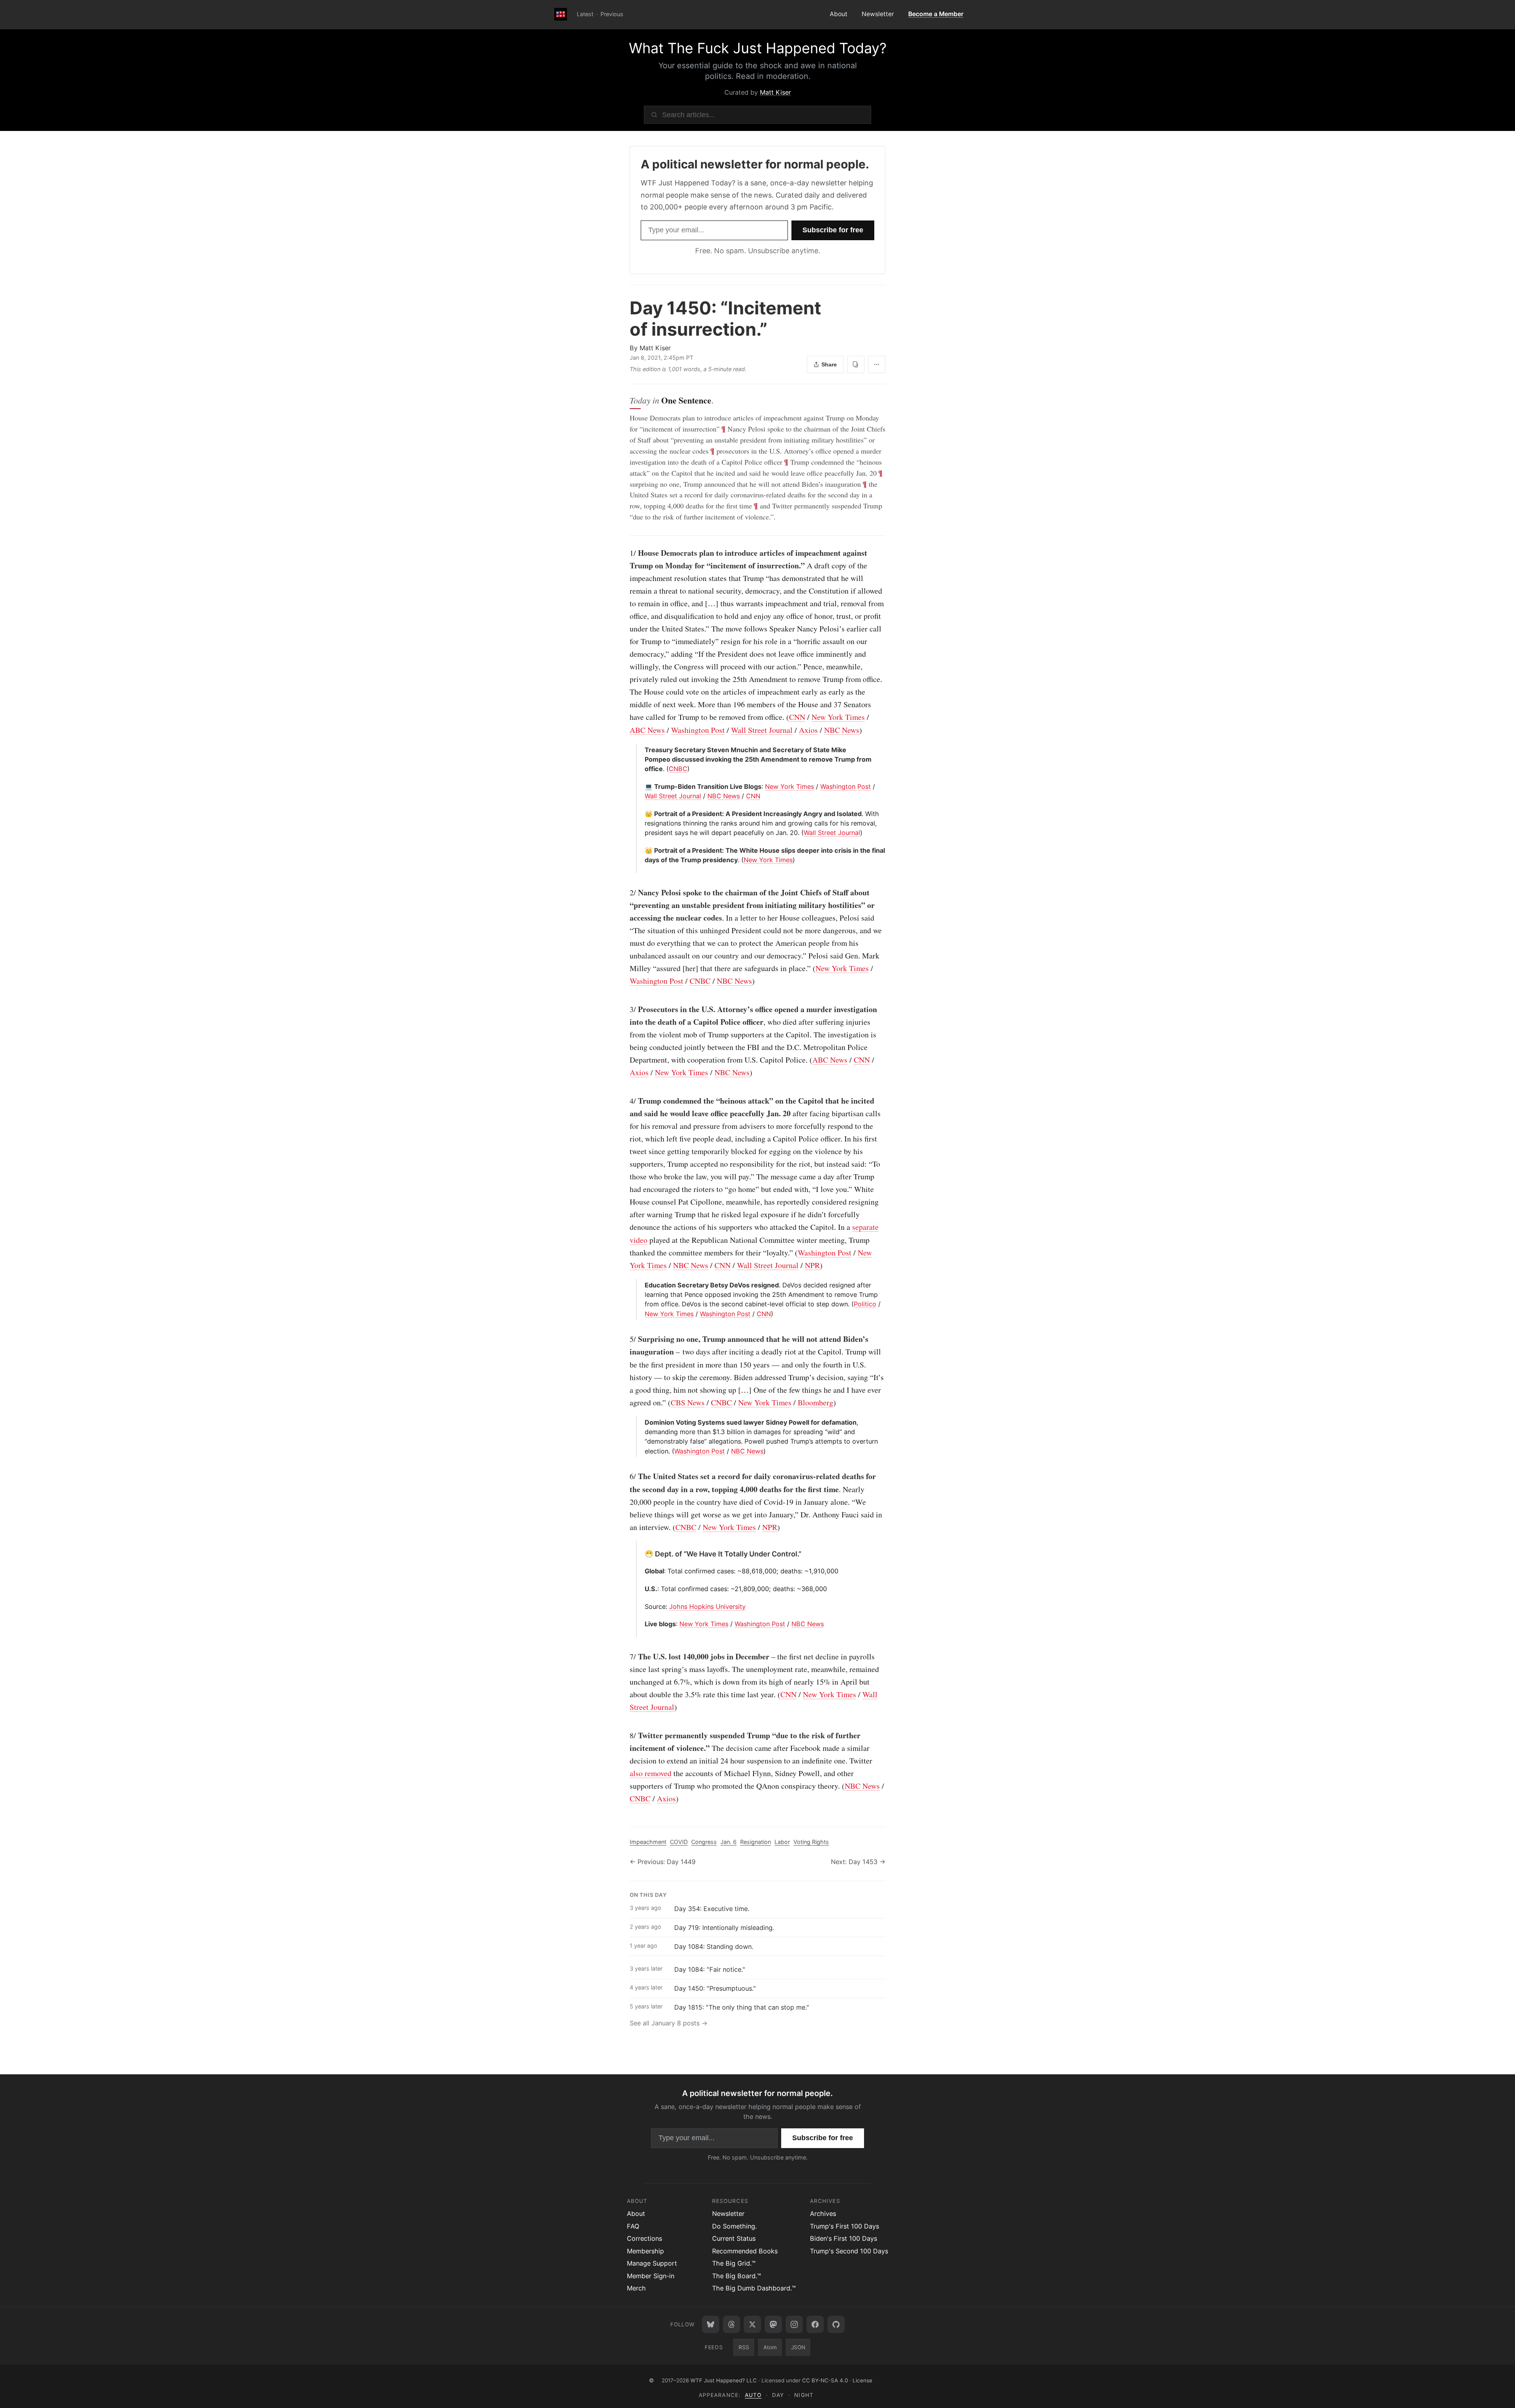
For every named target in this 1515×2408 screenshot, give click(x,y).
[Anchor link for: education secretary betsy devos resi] (642, 1285)
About (839, 14)
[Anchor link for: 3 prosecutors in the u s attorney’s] (626, 1009)
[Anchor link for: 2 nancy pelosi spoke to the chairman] (626, 893)
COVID (679, 1842)
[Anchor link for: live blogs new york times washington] (642, 1624)
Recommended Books (745, 2251)
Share (829, 364)
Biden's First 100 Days (844, 2238)
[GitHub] (836, 2324)
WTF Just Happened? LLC (724, 2380)
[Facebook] (815, 2324)
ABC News (647, 730)
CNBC (678, 769)
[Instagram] (794, 2324)
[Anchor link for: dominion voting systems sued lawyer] (642, 1422)
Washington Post (698, 730)
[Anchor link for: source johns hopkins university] (642, 1607)
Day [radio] (778, 2395)
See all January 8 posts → (669, 2023)
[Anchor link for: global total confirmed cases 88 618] (642, 1571)
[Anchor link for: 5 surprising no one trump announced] (626, 1339)
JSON (798, 2347)
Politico (865, 1304)
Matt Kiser (775, 92)
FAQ (633, 2226)
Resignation (756, 1842)
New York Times (838, 717)
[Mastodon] (773, 2324)
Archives (823, 2214)
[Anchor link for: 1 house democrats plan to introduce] (626, 553)
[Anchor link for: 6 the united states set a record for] (626, 1476)
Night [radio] (804, 2395)
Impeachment (648, 1842)
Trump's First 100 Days (844, 2226)
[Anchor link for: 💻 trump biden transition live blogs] (642, 786)
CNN (797, 717)
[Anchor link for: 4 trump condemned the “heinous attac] (626, 1101)
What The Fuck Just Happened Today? (758, 48)
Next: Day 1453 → (858, 1862)
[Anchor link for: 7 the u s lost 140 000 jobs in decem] (626, 1657)
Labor (782, 1842)
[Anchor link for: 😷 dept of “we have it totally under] (642, 1554)
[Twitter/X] (752, 2324)
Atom (770, 2347)
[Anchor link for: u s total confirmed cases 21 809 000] (642, 1589)
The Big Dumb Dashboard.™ (754, 2288)
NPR (812, 1265)
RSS (744, 2347)
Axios (808, 730)
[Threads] (731, 2324)
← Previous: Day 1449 (663, 1862)
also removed (651, 1773)
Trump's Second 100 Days (849, 2251)
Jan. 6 (729, 1842)
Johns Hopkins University (707, 1607)
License (862, 2380)
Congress (704, 1842)
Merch (636, 2288)
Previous (612, 14)
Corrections (644, 2238)
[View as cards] (856, 364)
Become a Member (936, 14)
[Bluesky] (711, 2324)
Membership (645, 2251)
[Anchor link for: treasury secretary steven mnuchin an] (642, 750)
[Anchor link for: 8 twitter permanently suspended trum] (626, 1735)
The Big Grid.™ (734, 2263)
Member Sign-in (651, 2276)
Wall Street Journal (762, 730)
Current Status (734, 2238)
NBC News (842, 730)
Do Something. (734, 2226)
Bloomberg (815, 1402)
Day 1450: (725, 318)
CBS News (688, 1402)
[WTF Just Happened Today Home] (561, 15)
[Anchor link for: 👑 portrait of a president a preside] (642, 814)
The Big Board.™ (737, 2276)
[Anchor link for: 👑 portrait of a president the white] (642, 850)
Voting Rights (811, 1842)
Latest (585, 14)
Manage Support (652, 2263)
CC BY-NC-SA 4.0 (825, 2380)
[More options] (877, 364)
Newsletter (878, 14)
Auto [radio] (753, 2395)
